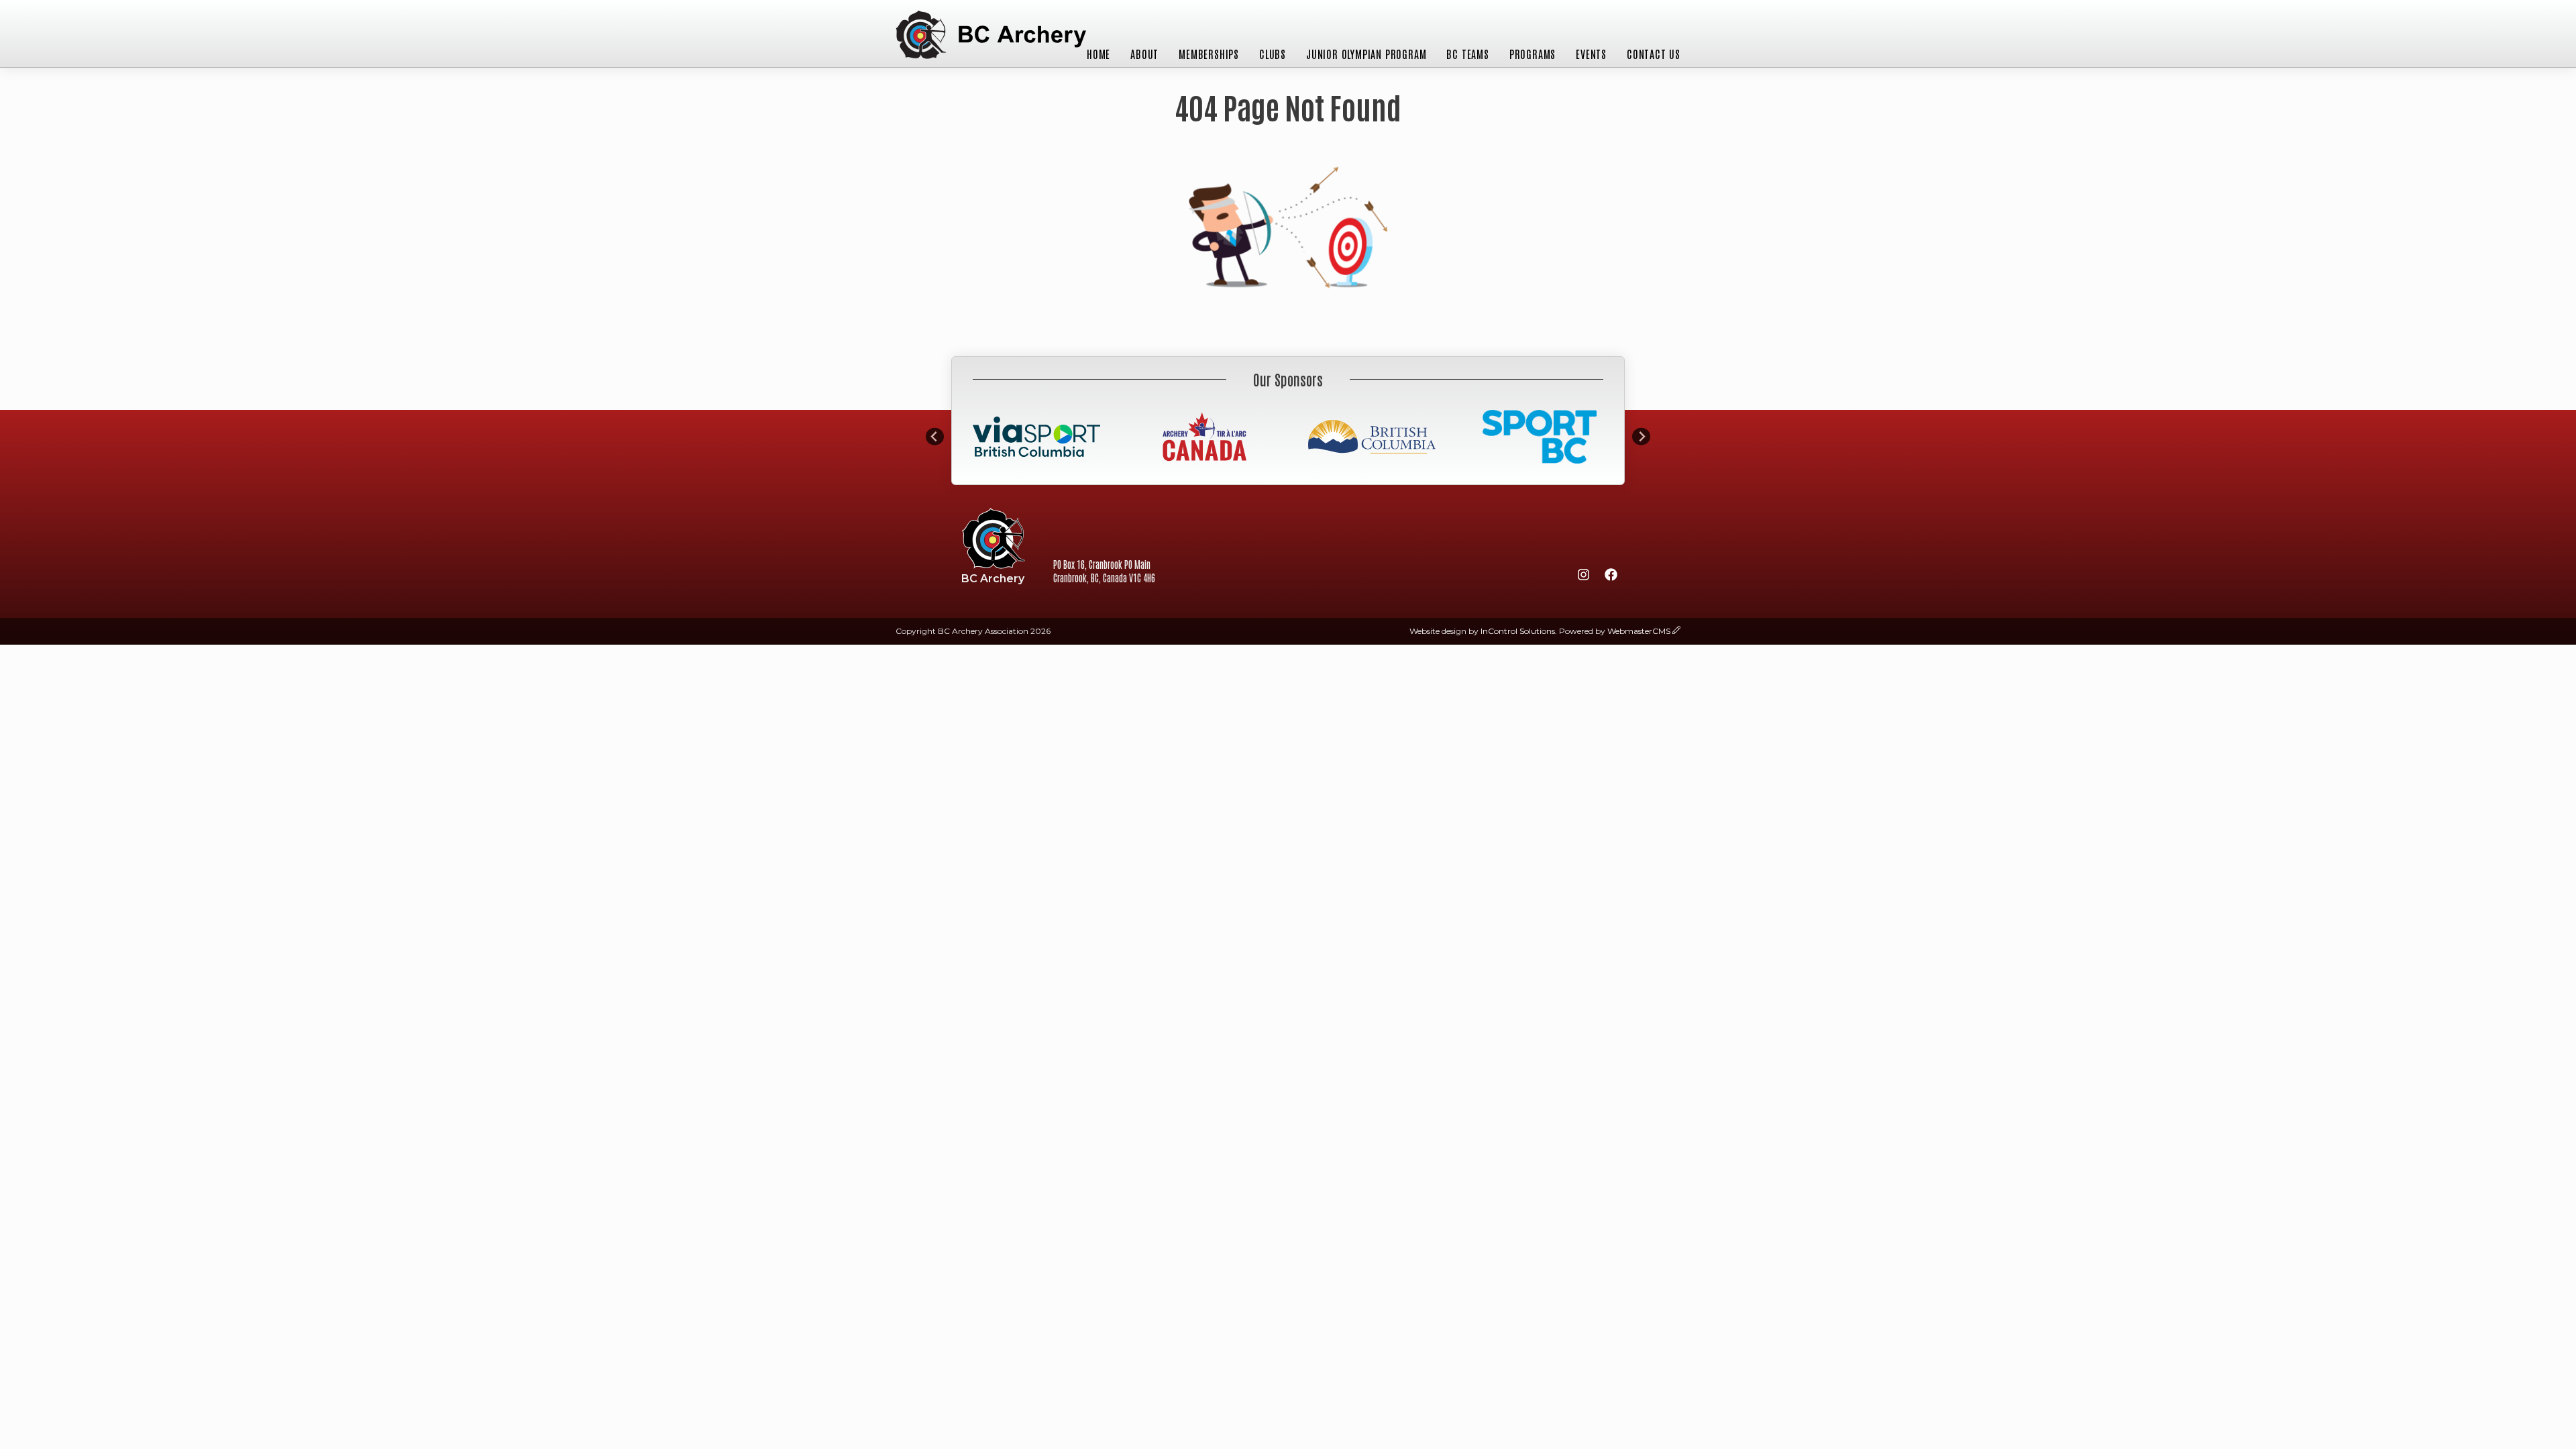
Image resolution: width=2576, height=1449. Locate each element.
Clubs (1273, 54)
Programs (1533, 54)
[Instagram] (1583, 577)
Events (1591, 54)
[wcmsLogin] (1676, 631)
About (1144, 54)
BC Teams (1467, 54)
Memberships (1209, 54)
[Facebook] (1611, 577)
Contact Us (1654, 54)
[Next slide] (1641, 436)
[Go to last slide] (935, 436)
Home (1098, 54)
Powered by (1615, 631)
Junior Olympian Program (1366, 54)
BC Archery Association (991, 36)
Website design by (1482, 631)
